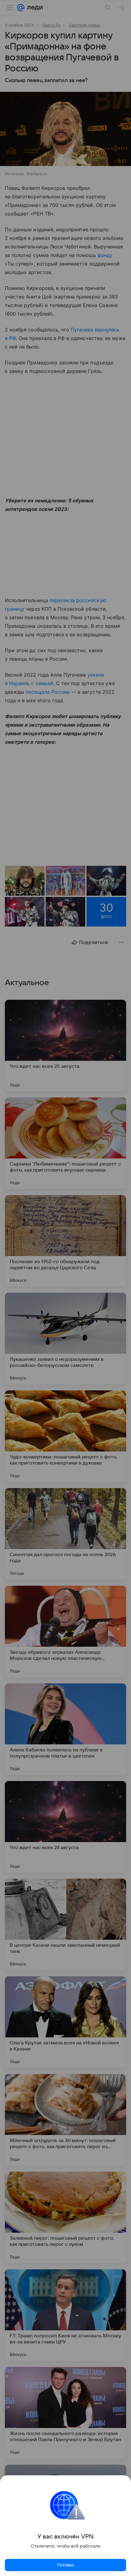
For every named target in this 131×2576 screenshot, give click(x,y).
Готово (65, 2565)
